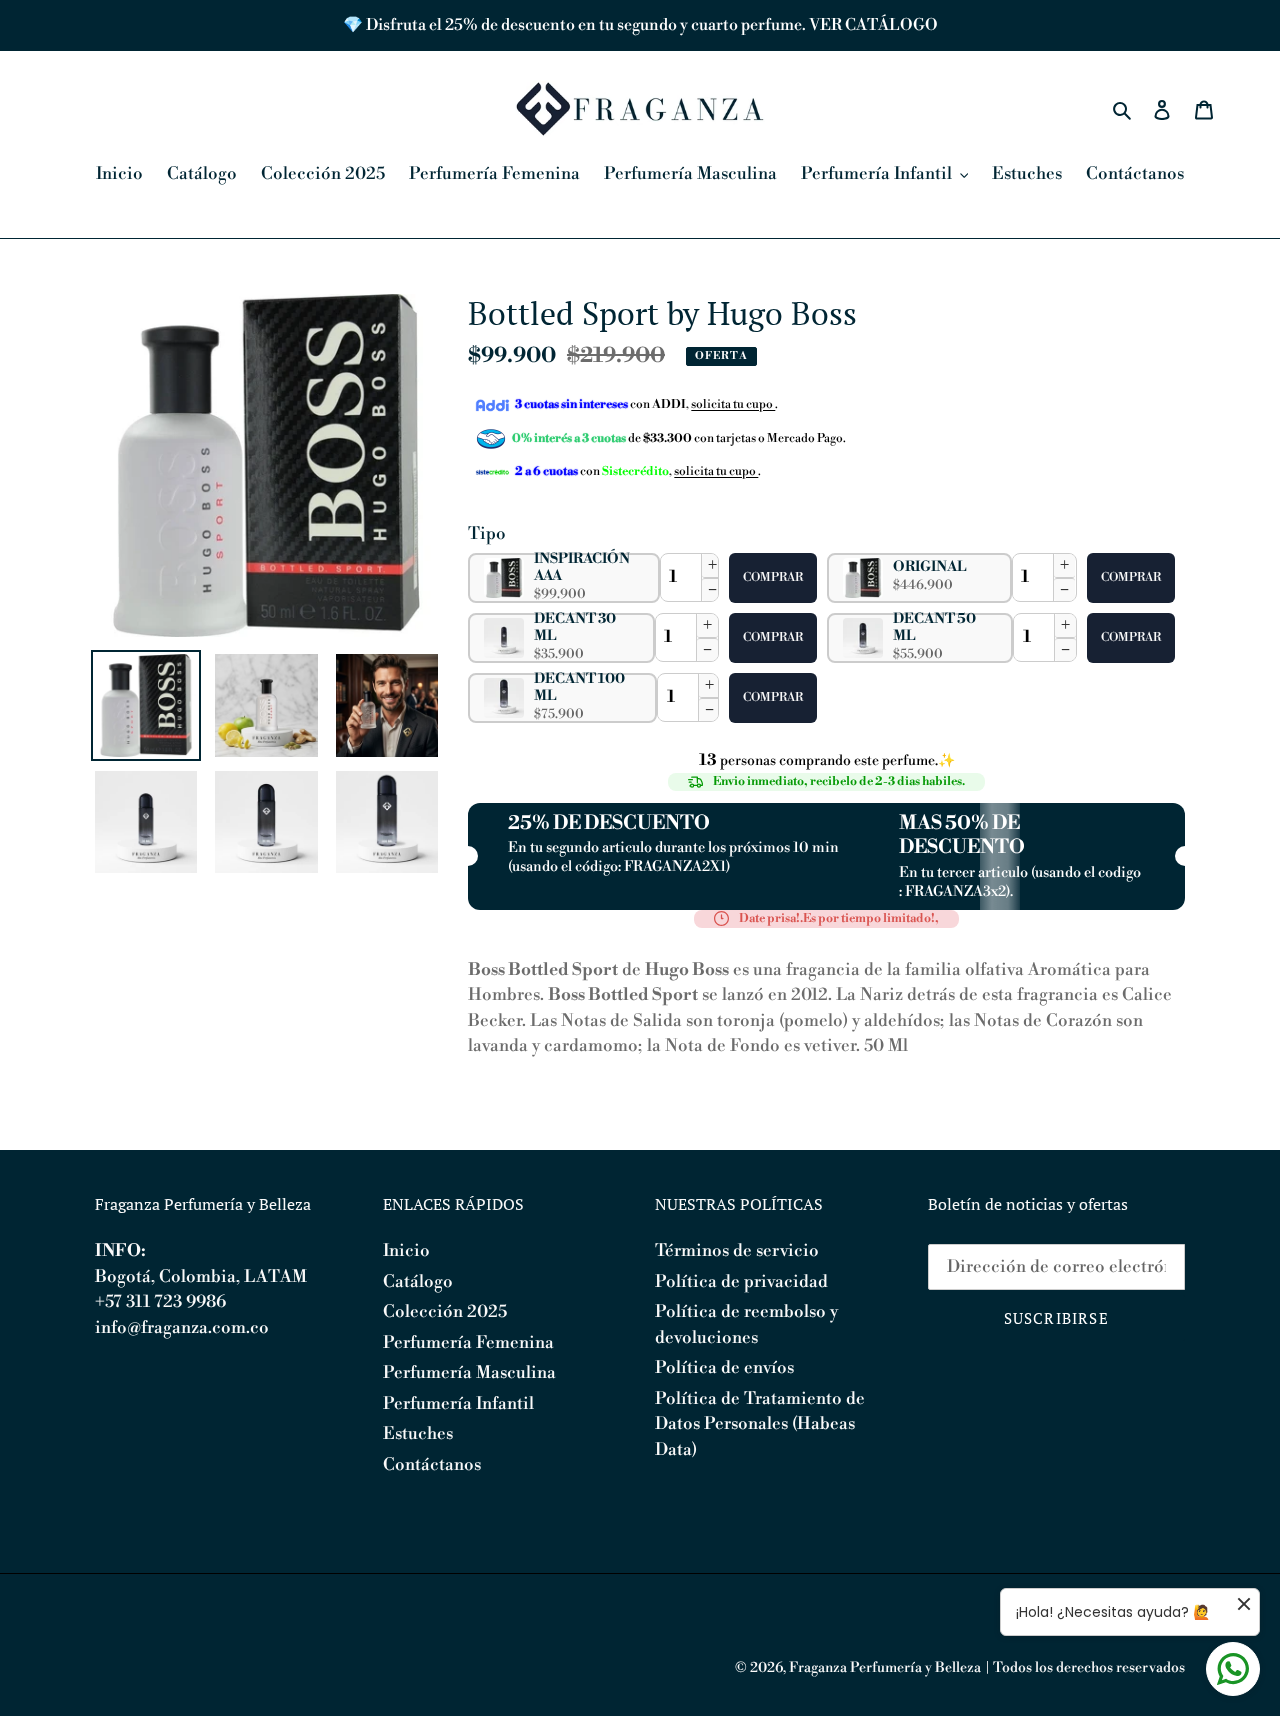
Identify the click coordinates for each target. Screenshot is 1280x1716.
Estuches (418, 1434)
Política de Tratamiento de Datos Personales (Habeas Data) (760, 1424)
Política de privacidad (741, 1282)
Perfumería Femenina (468, 1343)
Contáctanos (432, 1465)
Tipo (487, 534)
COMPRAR (773, 577)
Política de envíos (724, 1368)
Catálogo (418, 1282)
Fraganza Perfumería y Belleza (885, 1668)
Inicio (406, 1251)
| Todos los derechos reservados (1085, 1668)
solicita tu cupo (733, 404)
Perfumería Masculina (469, 1373)
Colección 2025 (445, 1312)
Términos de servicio (737, 1251)
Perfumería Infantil (458, 1404)
